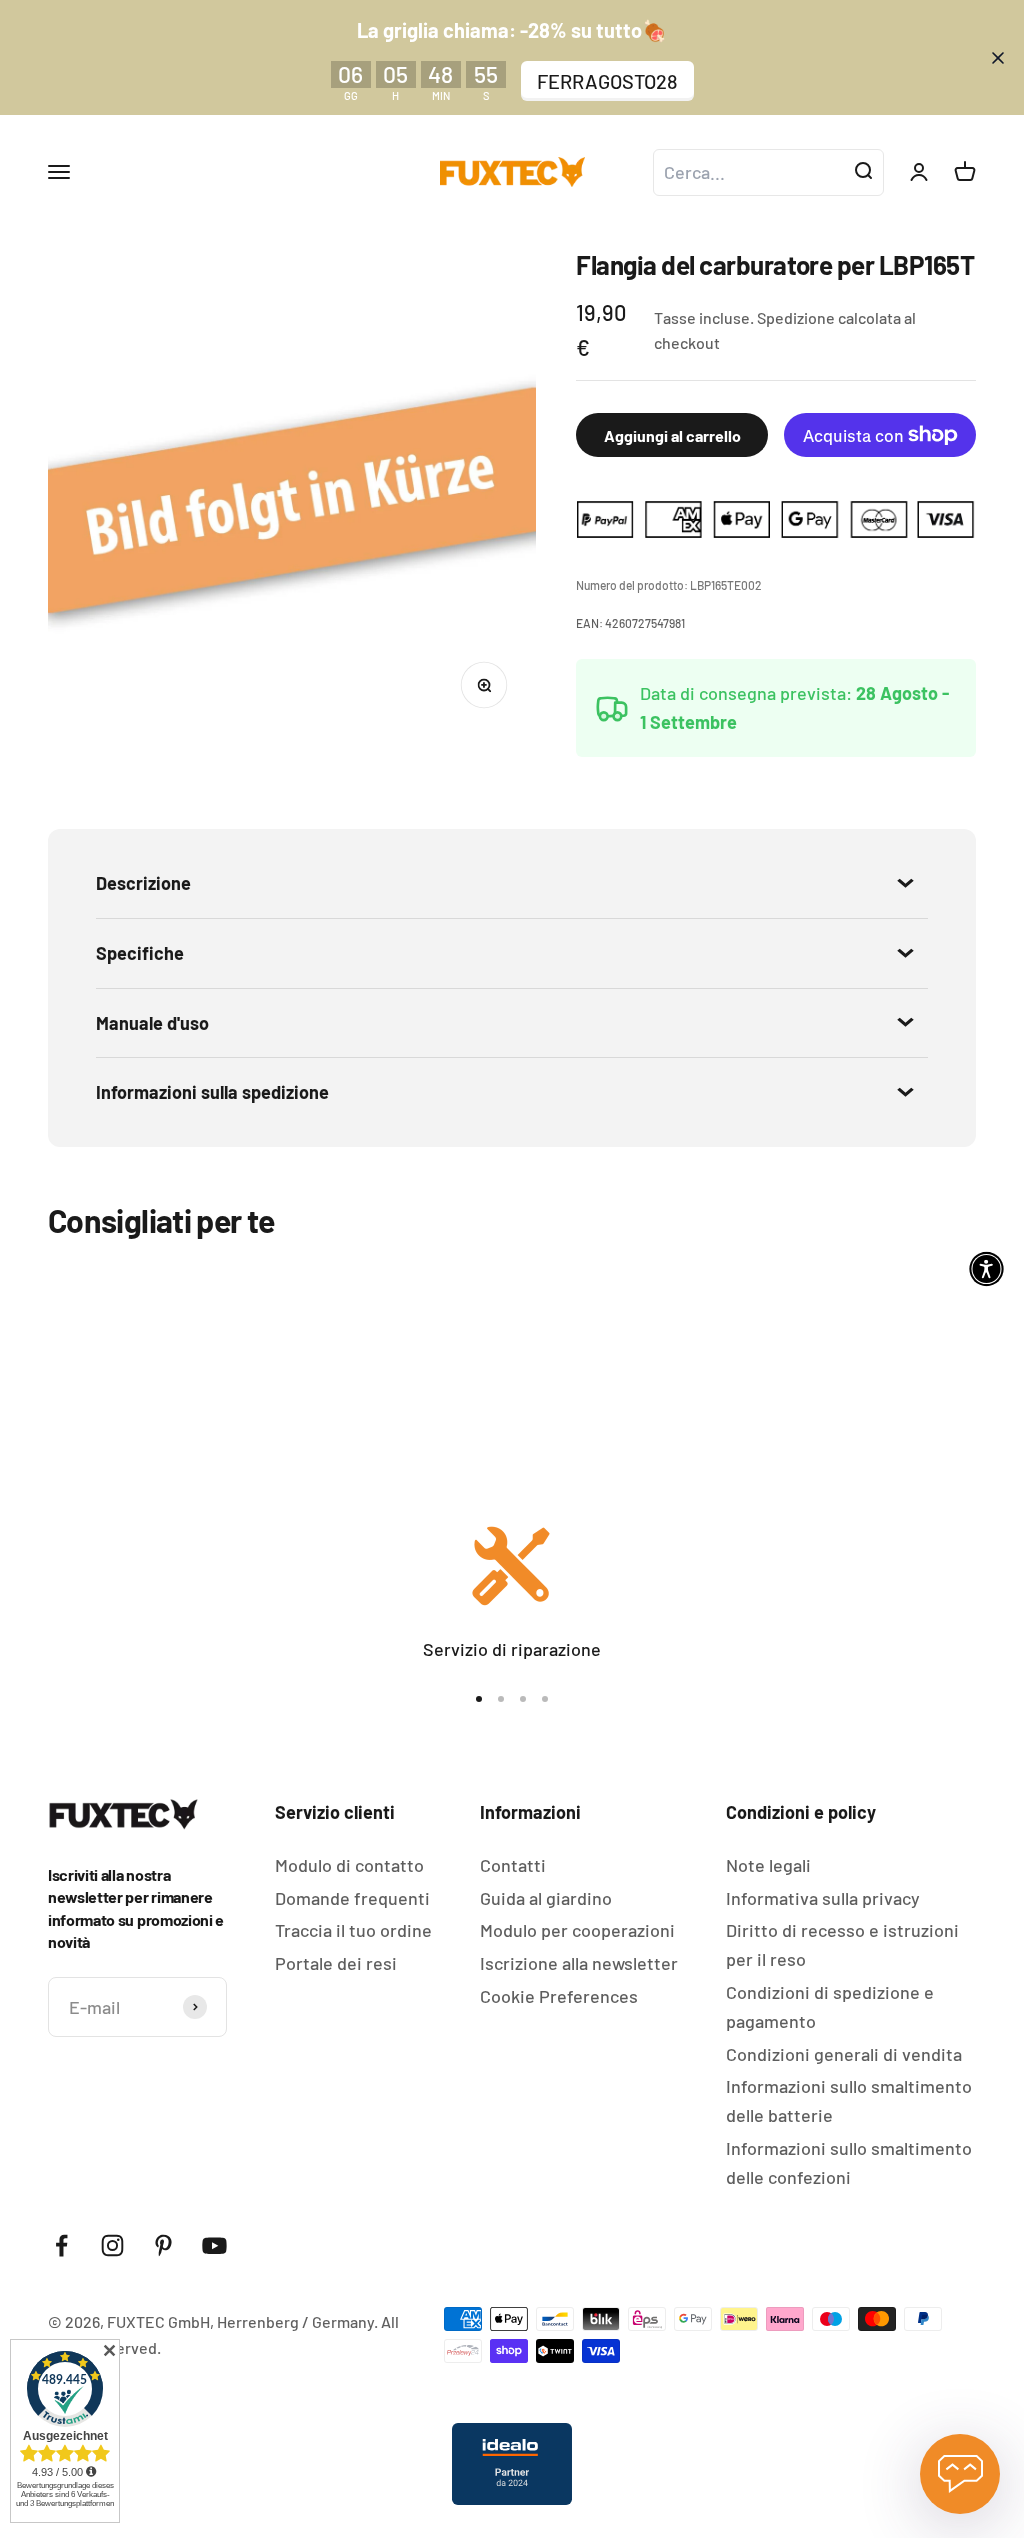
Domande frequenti (352, 1898)
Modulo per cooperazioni (577, 1930)
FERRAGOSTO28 (607, 81)
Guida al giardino (546, 1898)
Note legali (768, 1865)
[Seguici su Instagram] (112, 2245)
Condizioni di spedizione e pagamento (830, 2006)
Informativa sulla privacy (823, 1898)
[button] (986, 1269)
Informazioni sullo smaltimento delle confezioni (849, 2162)
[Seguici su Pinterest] (163, 2245)
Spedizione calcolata (829, 317)
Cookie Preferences (559, 1996)
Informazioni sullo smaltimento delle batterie (849, 2100)
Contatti (513, 1865)
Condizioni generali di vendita (844, 2054)
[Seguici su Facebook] (61, 2245)
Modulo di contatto (349, 1865)
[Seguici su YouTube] (214, 2245)
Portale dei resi (336, 1963)
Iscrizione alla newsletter (579, 1963)
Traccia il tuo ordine (353, 1930)
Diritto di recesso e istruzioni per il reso (842, 1944)
